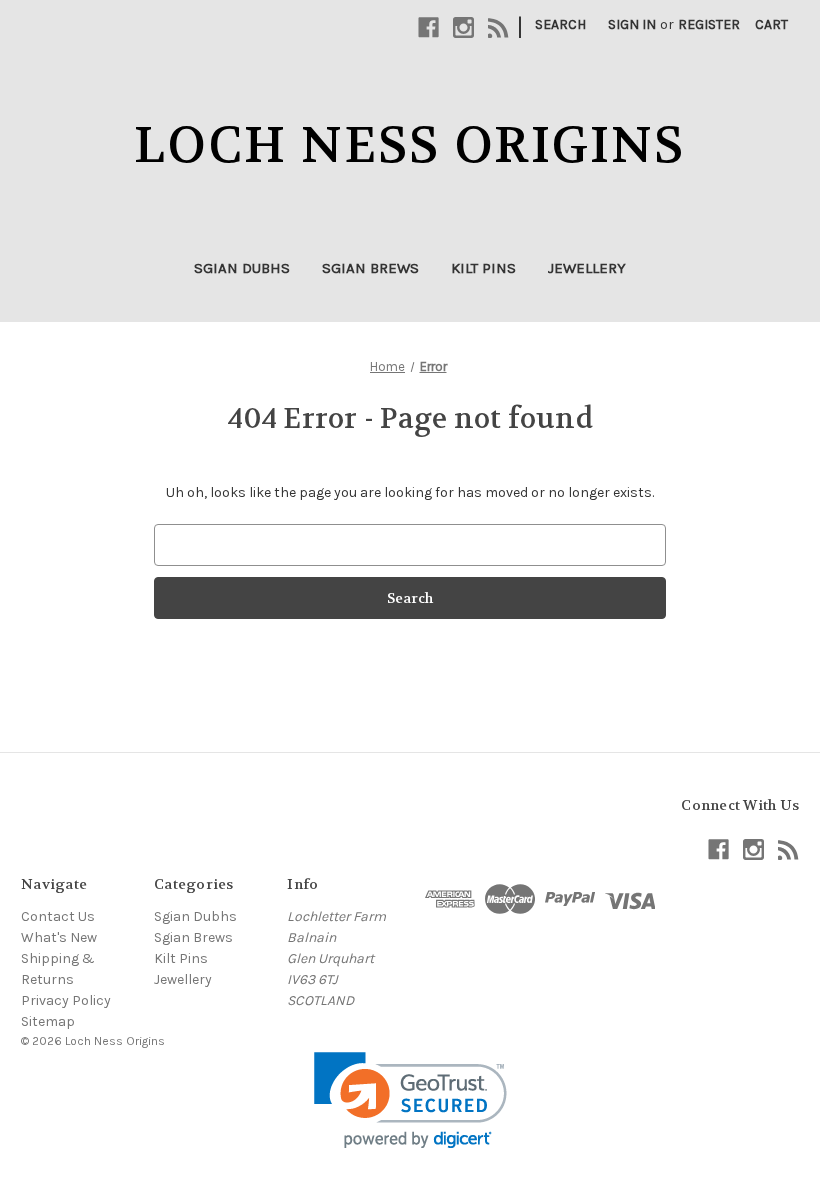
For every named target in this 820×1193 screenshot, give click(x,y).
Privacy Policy (66, 1000)
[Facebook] (428, 27)
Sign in (632, 24)
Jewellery (587, 268)
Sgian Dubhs (242, 268)
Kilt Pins (483, 268)
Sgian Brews (370, 268)
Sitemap (48, 1021)
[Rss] (498, 27)
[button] (410, 1100)
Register (709, 24)
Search (560, 24)
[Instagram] (463, 27)
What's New (59, 937)
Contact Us (58, 916)
